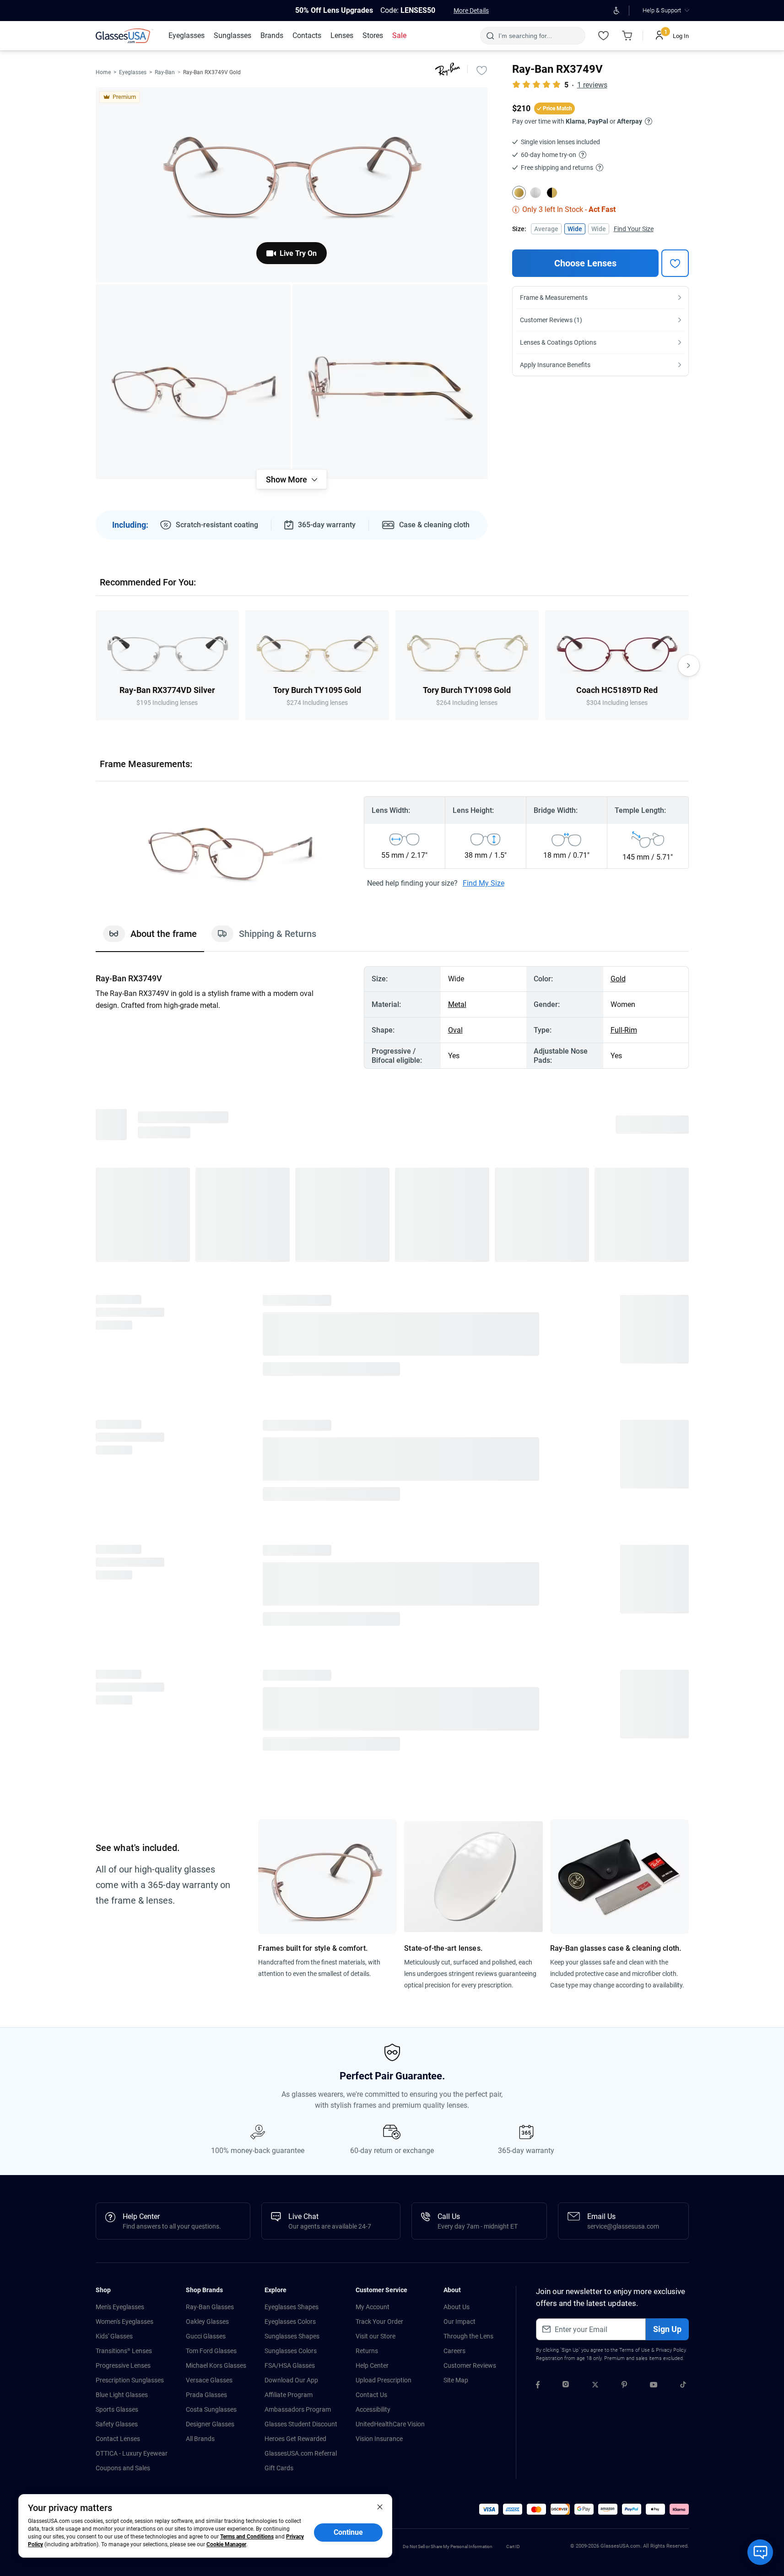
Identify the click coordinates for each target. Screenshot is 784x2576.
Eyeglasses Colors (290, 1683)
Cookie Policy (190, 1908)
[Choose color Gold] (519, 193)
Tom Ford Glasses (211, 1712)
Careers (454, 1712)
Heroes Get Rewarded (295, 1800)
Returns (367, 1712)
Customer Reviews (470, 1726)
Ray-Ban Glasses (210, 1668)
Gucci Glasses (206, 1697)
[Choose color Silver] (535, 193)
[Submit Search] (490, 36)
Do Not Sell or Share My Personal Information (448, 1908)
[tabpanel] (392, 1017)
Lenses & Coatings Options (558, 342)
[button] (111, 1871)
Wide (575, 229)
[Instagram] (566, 1747)
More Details (471, 11)
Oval (455, 1030)
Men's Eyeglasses (120, 1668)
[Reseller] (358, 1872)
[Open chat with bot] (760, 2552)
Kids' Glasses (114, 1697)
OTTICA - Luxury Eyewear (132, 1814)
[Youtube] (654, 1747)
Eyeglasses (133, 72)
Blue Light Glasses (122, 1756)
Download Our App (291, 1741)
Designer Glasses (210, 1785)
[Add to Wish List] (482, 70)
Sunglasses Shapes (292, 1697)
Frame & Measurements (554, 298)
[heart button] (675, 263)
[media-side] (390, 382)
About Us (457, 1668)
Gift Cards (279, 1829)
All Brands (200, 1800)
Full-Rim (624, 1030)
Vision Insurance (379, 1800)
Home (103, 72)
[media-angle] (193, 382)
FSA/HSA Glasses (290, 1726)
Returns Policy (375, 1908)
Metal (457, 1004)
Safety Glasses (117, 1785)
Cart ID (513, 1908)
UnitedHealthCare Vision (390, 1785)
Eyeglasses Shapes (292, 1668)
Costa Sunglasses (211, 1770)
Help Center (372, 1726)
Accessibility (373, 1770)
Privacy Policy (671, 1711)
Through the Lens (468, 1697)
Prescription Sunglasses (130, 1741)
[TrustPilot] (238, 1872)
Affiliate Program (289, 1756)
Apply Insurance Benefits (555, 365)
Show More (287, 479)
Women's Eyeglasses (124, 1683)
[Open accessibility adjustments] (617, 11)
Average (546, 229)
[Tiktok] (683, 1747)
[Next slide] (689, 666)
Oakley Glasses (207, 1683)
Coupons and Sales (123, 1829)
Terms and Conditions (247, 2537)
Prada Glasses (206, 1756)
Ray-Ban (165, 72)
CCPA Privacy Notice (282, 1908)
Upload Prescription (384, 1741)
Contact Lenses (118, 1800)
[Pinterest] (624, 1747)
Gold (618, 979)
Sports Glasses (117, 1770)
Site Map (456, 1741)
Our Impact (460, 1683)
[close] (380, 2506)
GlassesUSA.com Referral (301, 1814)
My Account (373, 1668)
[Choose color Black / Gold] (552, 193)
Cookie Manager (226, 2544)
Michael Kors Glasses (216, 1726)
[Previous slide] (96, 666)
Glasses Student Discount (301, 1785)
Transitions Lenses (124, 1712)
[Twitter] (595, 1747)
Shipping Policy (331, 1908)
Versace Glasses (209, 1741)
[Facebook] (538, 1747)
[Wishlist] (604, 36)
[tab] (150, 938)
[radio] (142, 1130)
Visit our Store (376, 1697)
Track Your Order (379, 1683)
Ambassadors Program (298, 1770)
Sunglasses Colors (291, 1712)
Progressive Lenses (123, 1726)
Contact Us (371, 1756)
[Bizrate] (295, 1872)
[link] (124, 36)
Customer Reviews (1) (551, 320)
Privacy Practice (232, 1908)
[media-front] (292, 185)
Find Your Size (634, 229)
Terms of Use (635, 1711)
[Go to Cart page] (627, 36)
